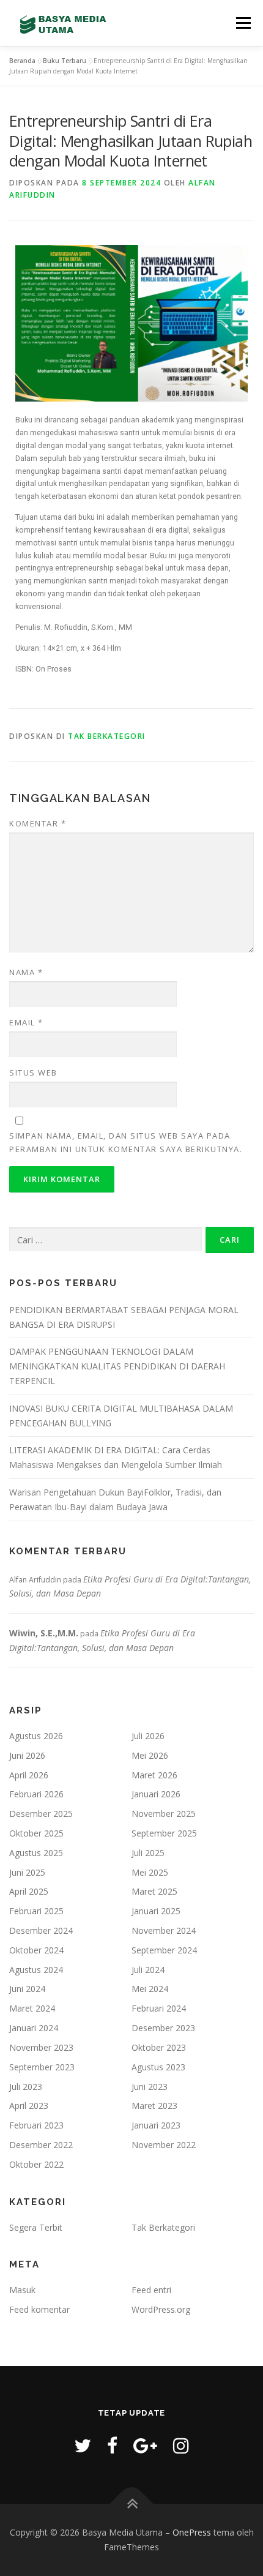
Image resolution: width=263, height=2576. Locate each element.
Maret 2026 (154, 1775)
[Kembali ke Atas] (132, 2504)
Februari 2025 (36, 1911)
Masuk (22, 2290)
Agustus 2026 (36, 1736)
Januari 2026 (156, 1794)
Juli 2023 (26, 2087)
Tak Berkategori (107, 736)
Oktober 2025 (36, 1833)
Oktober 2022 (36, 2164)
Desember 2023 (163, 2028)
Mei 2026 (150, 1755)
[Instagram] (181, 2445)
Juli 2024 (148, 1970)
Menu (243, 23)
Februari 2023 (36, 2125)
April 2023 (29, 2106)
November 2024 (164, 1930)
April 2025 (29, 1891)
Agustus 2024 (36, 1970)
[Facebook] (112, 2445)
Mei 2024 (150, 1989)
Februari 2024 (159, 2008)
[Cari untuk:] (106, 1240)
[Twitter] (83, 2445)
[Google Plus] (145, 2445)
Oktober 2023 (159, 2047)
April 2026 (29, 1775)
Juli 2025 (148, 1853)
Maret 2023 (154, 2106)
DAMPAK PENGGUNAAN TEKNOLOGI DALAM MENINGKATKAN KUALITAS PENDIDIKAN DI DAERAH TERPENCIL (117, 1366)
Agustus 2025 (36, 1853)
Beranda (22, 61)
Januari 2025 (156, 1911)
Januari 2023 (156, 2125)
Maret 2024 (32, 2008)
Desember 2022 (41, 2145)
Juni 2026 (27, 1755)
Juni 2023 (150, 2087)
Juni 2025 (27, 1872)
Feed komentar (39, 2309)
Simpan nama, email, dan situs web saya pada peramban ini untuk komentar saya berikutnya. (126, 1142)
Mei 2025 (150, 1872)
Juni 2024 (27, 1989)
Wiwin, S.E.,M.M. (44, 1633)
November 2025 (164, 1814)
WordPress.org (161, 2309)
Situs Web (33, 1073)
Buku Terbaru (65, 61)
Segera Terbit (36, 2227)
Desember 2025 (41, 1814)
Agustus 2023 (158, 2067)
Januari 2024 (34, 2028)
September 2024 (164, 1950)
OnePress (192, 2532)
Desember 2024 (41, 1930)
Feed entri (151, 2290)
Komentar (38, 823)
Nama (26, 972)
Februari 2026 (36, 1794)
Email (26, 1022)
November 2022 (164, 2145)
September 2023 (42, 2067)
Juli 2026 (148, 1736)
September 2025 (164, 1833)
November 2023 (41, 2047)
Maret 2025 (154, 1891)
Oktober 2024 (36, 1950)
